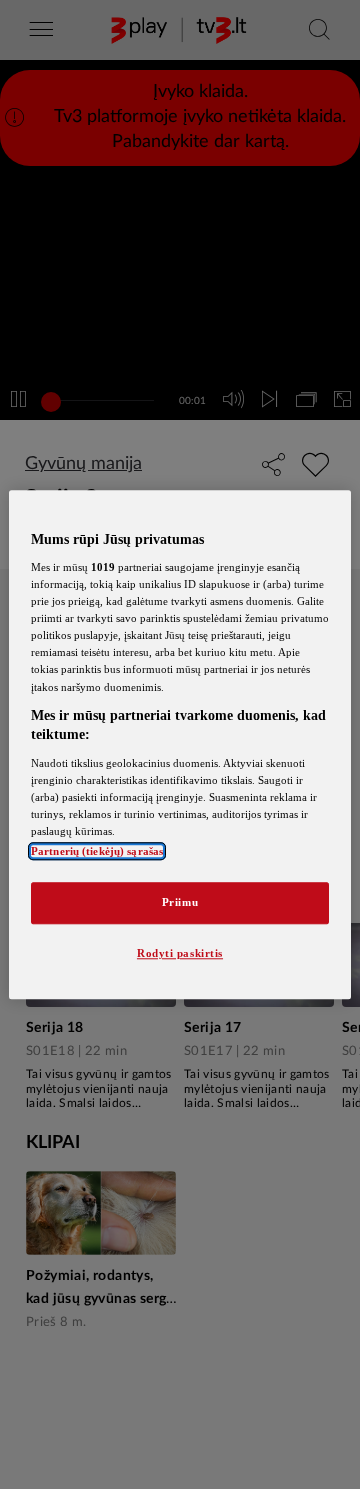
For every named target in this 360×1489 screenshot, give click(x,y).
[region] (180, 744)
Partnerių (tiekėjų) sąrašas (97, 851)
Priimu (180, 902)
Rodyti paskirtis (180, 953)
